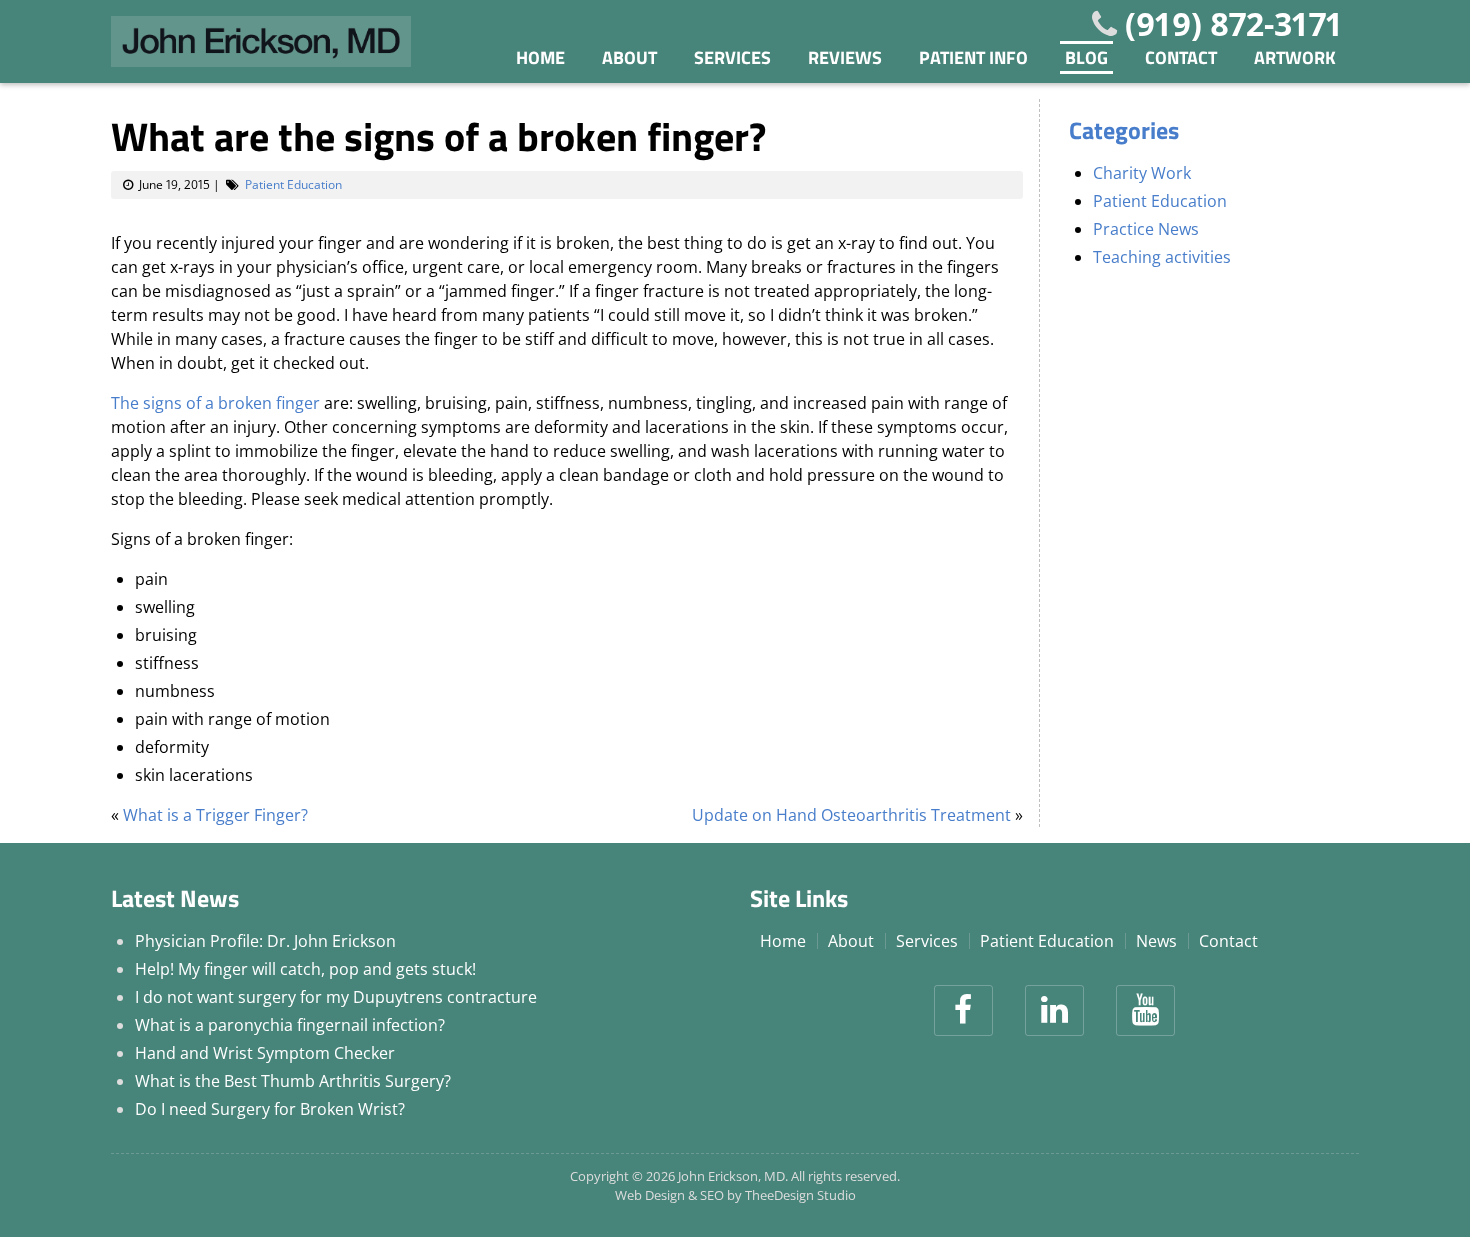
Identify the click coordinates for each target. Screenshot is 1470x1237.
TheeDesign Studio (800, 1195)
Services (732, 57)
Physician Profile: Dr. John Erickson (265, 941)
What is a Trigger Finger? (215, 815)
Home (540, 57)
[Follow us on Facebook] (963, 1010)
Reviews (845, 57)
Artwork (1295, 57)
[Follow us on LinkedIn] (1054, 1010)
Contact (1181, 57)
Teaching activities (1162, 257)
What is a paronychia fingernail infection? (290, 1025)
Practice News (1146, 229)
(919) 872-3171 (1234, 23)
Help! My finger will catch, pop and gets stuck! (305, 969)
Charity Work (1142, 173)
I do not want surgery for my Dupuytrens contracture (336, 997)
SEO (712, 1195)
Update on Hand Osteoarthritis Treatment (851, 815)
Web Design (650, 1195)
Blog (1086, 57)
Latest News (175, 898)
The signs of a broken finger (215, 403)
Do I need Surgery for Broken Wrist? (270, 1109)
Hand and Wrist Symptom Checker (265, 1053)
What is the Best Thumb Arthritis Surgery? (293, 1081)
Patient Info (973, 57)
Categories (1124, 130)
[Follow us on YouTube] (1145, 1010)
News (1156, 941)
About (629, 57)
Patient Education (293, 184)
